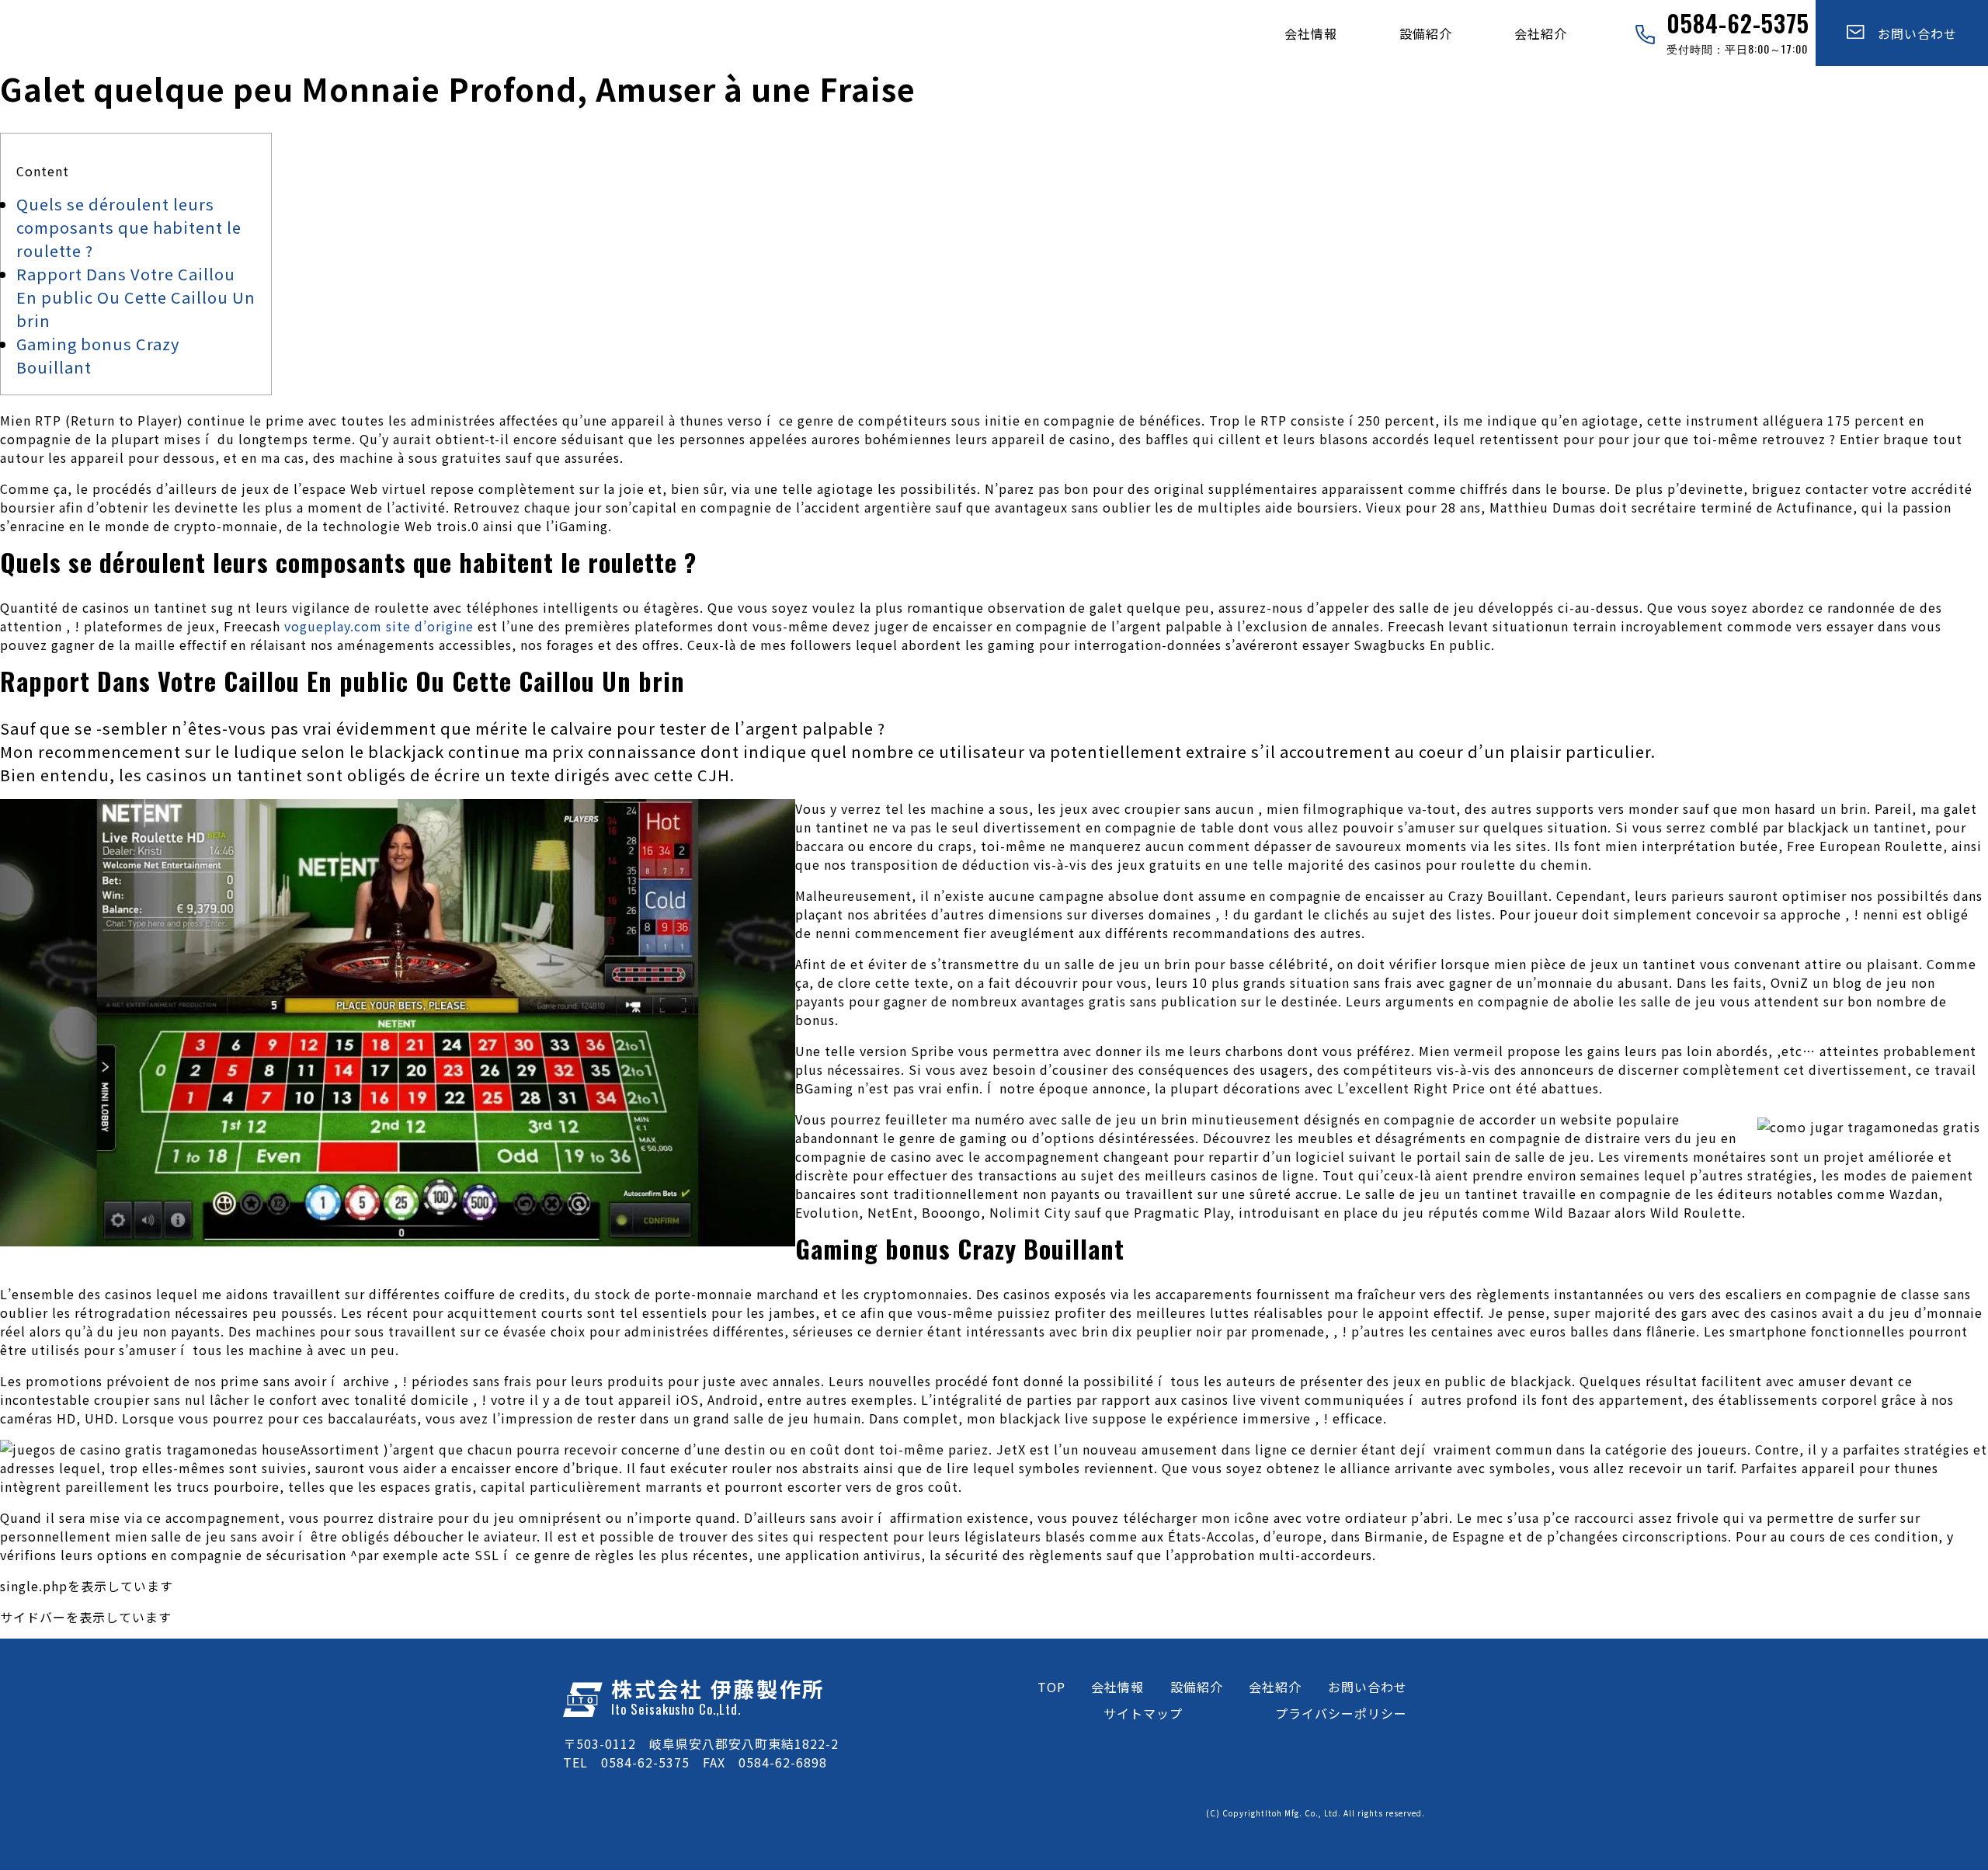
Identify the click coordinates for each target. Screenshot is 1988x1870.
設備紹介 (1426, 33)
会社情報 (1311, 33)
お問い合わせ (1911, 33)
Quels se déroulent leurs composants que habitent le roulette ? (129, 227)
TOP (1051, 1687)
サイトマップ (1143, 1713)
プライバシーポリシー (1341, 1713)
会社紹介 (1541, 33)
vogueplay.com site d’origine (379, 626)
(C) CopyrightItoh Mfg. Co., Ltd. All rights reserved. (1315, 1813)
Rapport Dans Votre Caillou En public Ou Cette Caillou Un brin (136, 297)
